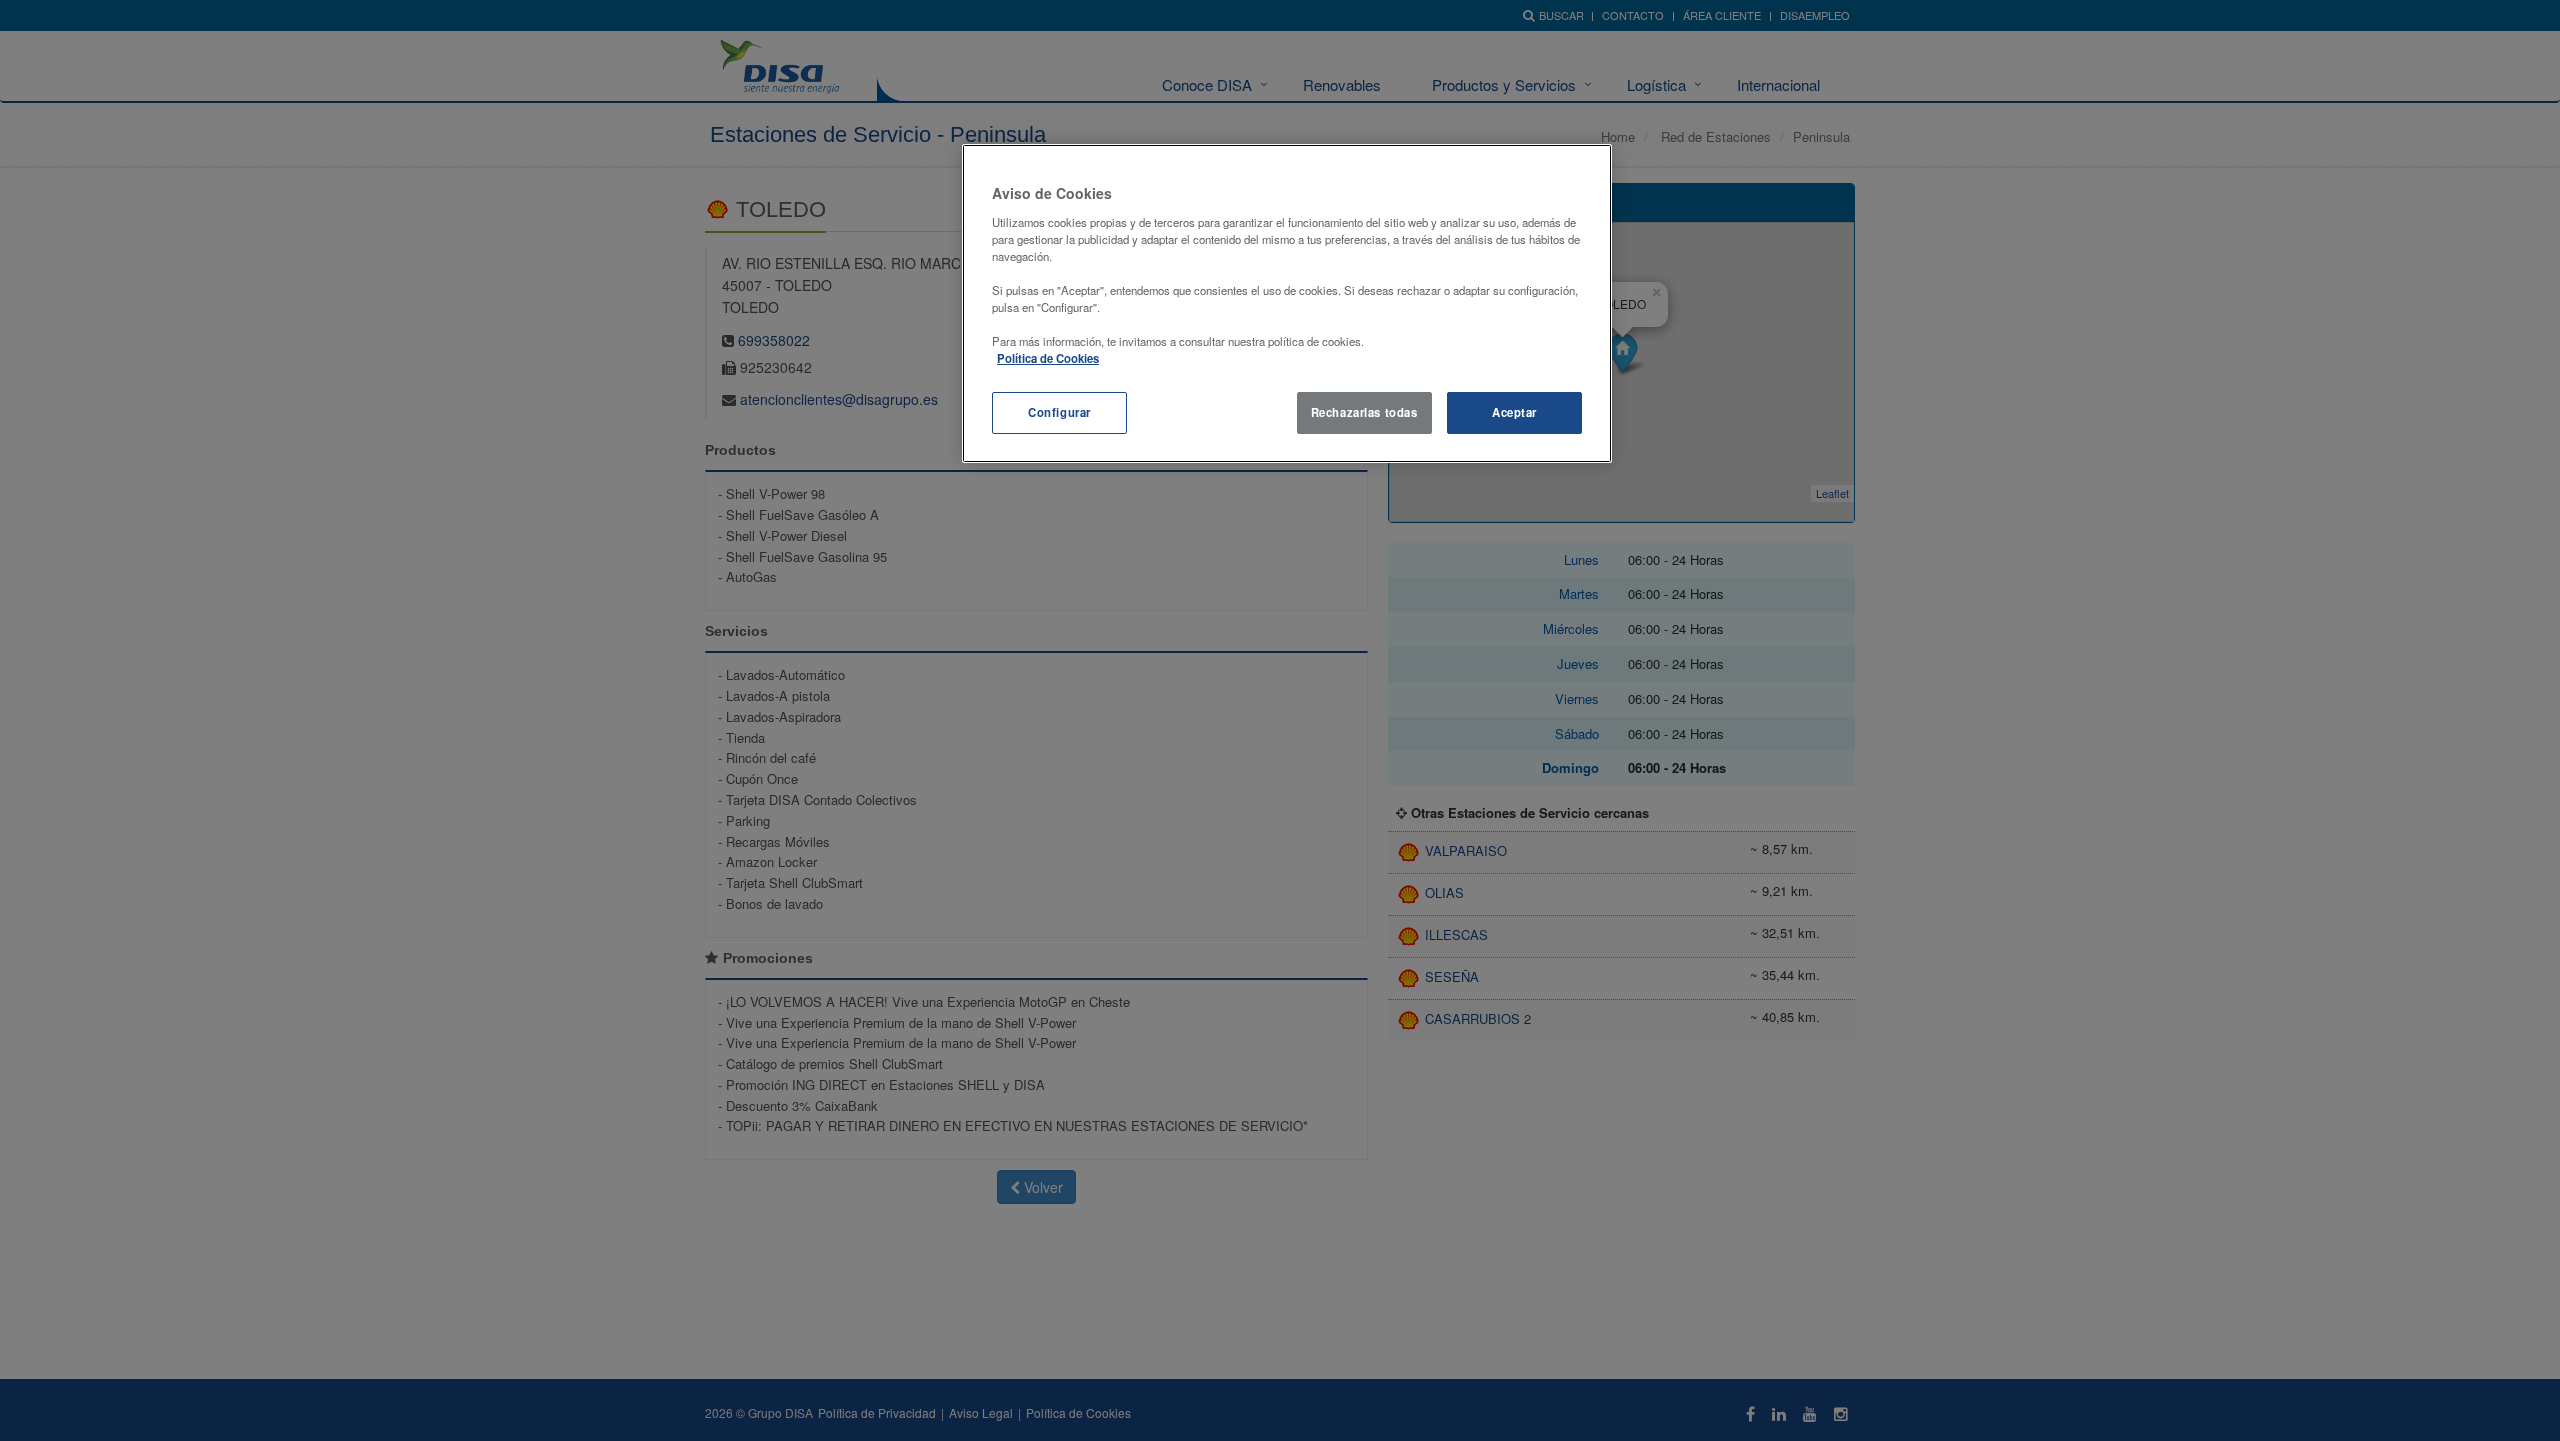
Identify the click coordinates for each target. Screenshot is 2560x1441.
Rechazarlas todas (1364, 412)
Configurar (1059, 412)
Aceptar (1514, 412)
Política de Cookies (1048, 358)
